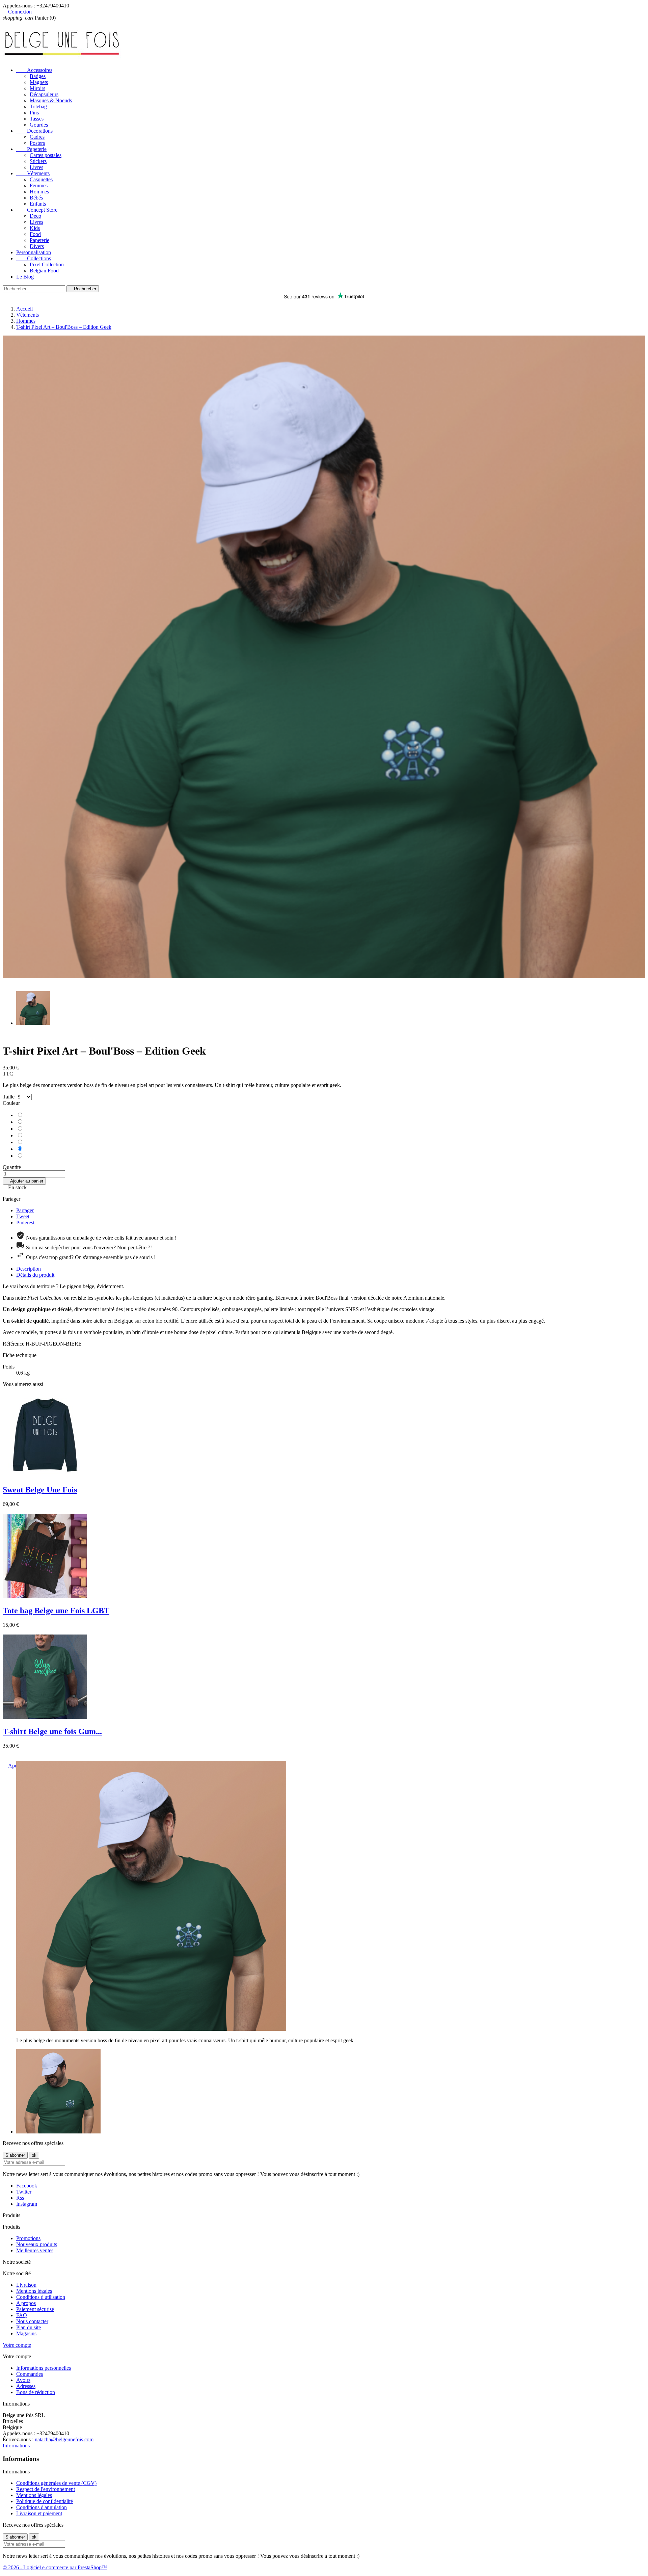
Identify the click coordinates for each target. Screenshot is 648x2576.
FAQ (22, 2315)
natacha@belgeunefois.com (64, 2439)
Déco (35, 216)
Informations (16, 2446)
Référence (14, 1344)
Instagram (27, 2204)
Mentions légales (34, 2291)
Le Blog (25, 277)
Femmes (39, 185)
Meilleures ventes (35, 2250)
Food (35, 234)
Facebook (27, 2186)
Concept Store (37, 210)
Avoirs (23, 2380)
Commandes (30, 2374)
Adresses (26, 2386)
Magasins (26, 2333)
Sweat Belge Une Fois (40, 1490)
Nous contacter (32, 2321)
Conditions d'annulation (42, 2507)
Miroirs (37, 88)
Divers (37, 246)
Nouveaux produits (37, 2244)
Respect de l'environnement (46, 2489)
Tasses (37, 119)
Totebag (38, 107)
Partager (25, 1210)
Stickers (38, 161)
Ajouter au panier (24, 1181)
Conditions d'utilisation (41, 2297)
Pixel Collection (47, 264)
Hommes (39, 192)
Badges (38, 76)
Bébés (36, 198)
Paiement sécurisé (35, 2309)
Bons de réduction (36, 2392)
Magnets (39, 82)
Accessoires (34, 70)
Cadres (37, 137)
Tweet (23, 1216)
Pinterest (25, 1223)
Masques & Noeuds (51, 100)
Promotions (28, 2238)
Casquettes (41, 179)
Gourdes (39, 125)
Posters (37, 143)
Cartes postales (46, 155)
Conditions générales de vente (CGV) (56, 2483)
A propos (26, 2303)
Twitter (24, 2192)
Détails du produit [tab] (35, 1275)
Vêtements (33, 173)
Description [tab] (29, 1269)
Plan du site (29, 2327)
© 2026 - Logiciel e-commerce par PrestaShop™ (55, 2567)
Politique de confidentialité (45, 2501)
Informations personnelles (44, 2368)
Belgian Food (44, 271)
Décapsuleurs (44, 94)
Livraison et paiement (39, 2513)
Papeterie (31, 149)
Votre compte (17, 2345)
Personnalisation (34, 252)
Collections (34, 258)
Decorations (34, 131)
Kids (35, 228)
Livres (36, 167)
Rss (20, 2198)
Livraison (26, 2285)
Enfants (38, 204)
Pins (34, 113)
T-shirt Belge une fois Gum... (52, 1731)
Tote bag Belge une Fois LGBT (56, 1611)
